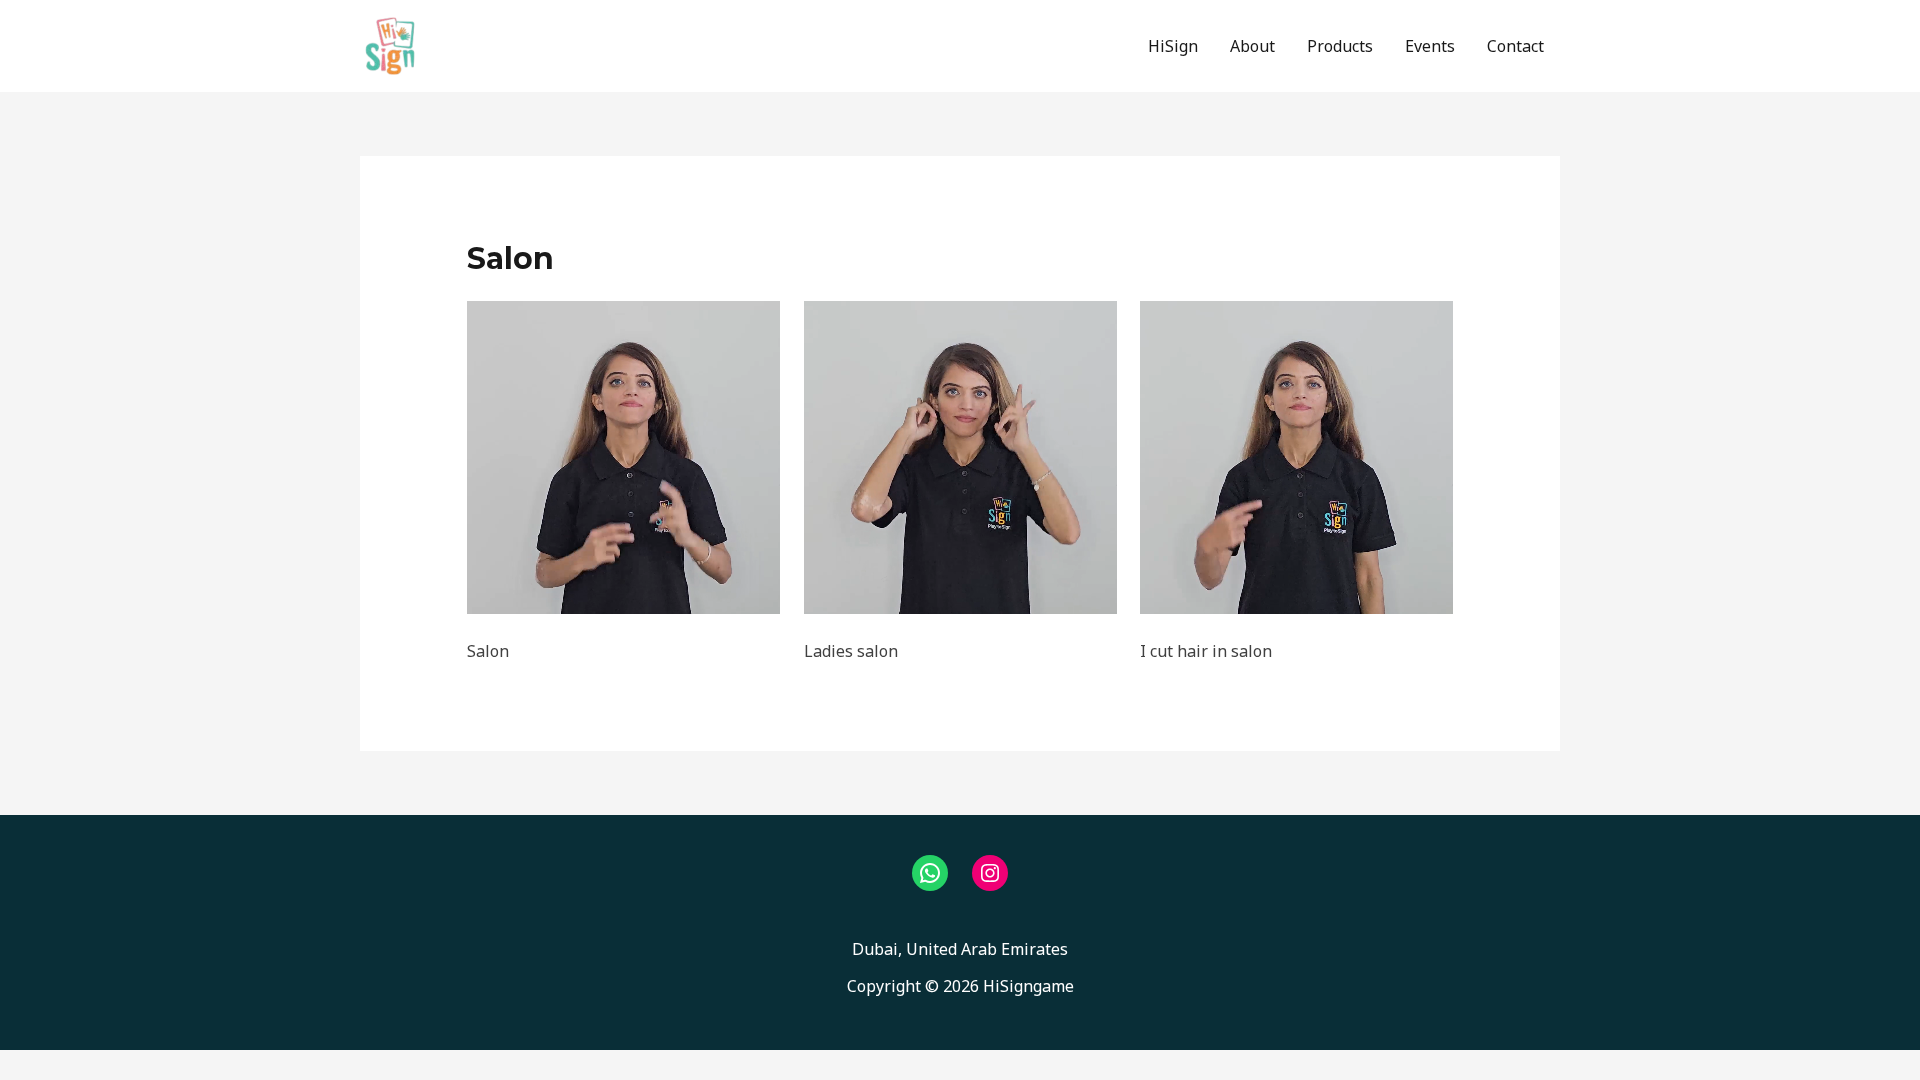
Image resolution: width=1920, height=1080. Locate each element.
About (1252, 46)
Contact (1515, 46)
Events (1430, 46)
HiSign (1173, 46)
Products (1340, 46)
